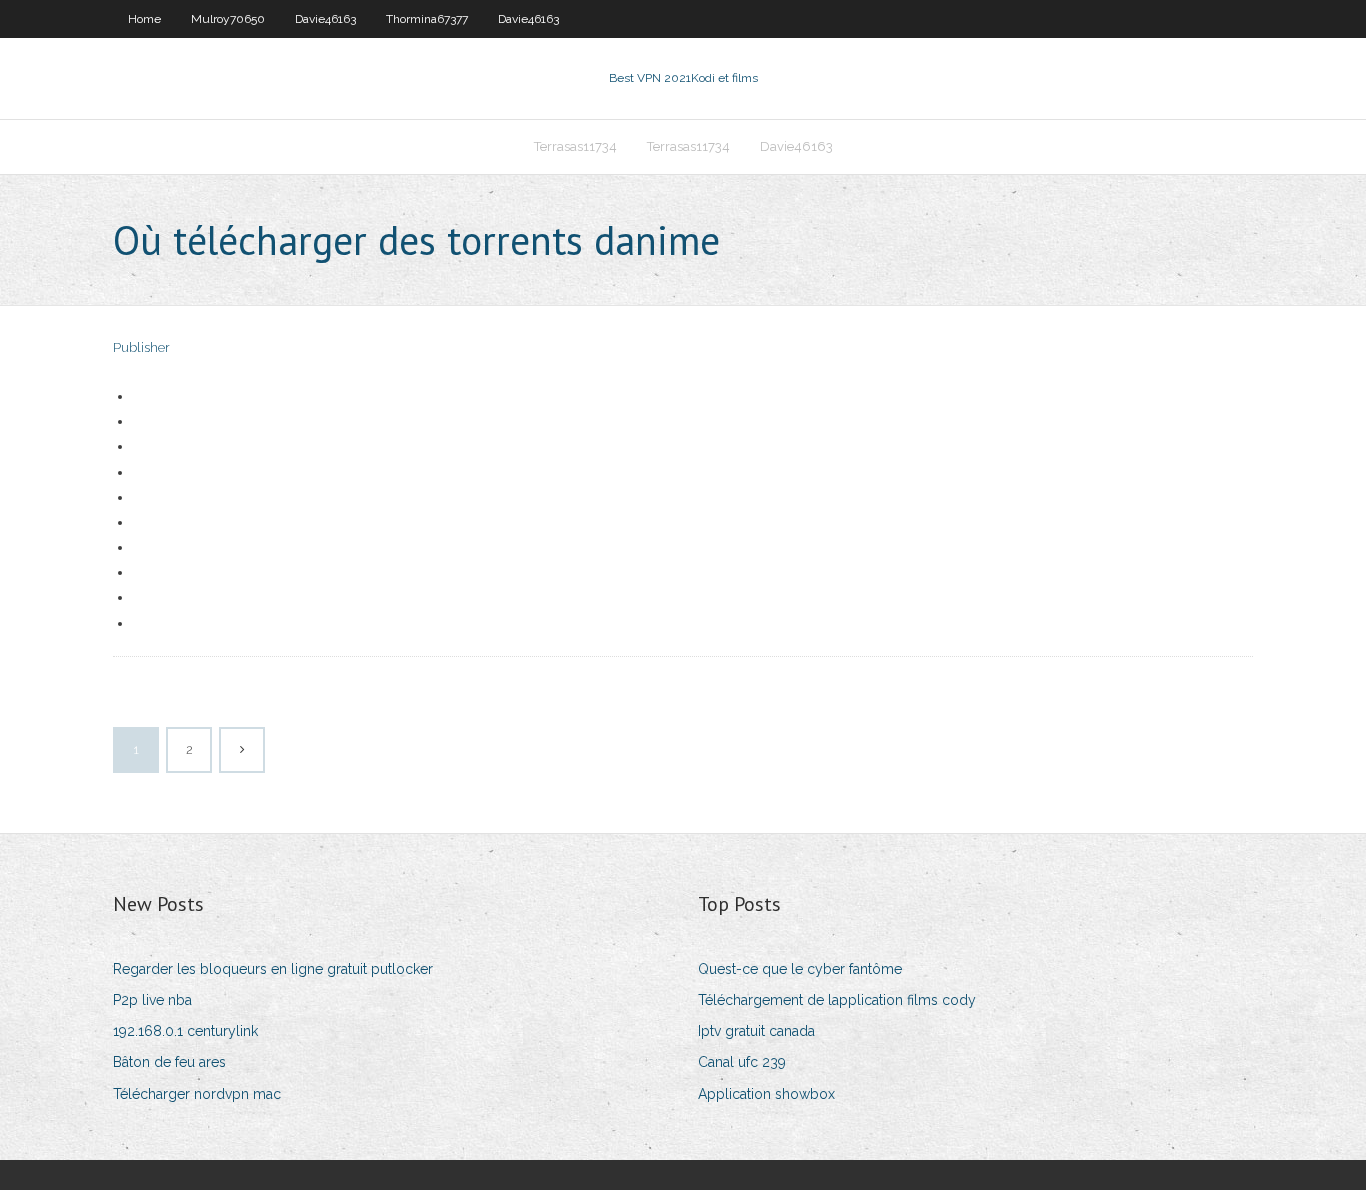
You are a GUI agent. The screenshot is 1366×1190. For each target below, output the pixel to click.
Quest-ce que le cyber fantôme (800, 969)
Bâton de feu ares (169, 1062)
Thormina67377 (427, 19)
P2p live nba (152, 1000)
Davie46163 (325, 19)
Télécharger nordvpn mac (197, 1094)
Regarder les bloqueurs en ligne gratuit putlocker (273, 969)
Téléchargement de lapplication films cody (837, 1000)
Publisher (141, 347)
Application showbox (766, 1094)
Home (144, 19)
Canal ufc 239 (742, 1062)
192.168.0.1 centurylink (185, 1031)
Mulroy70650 (228, 19)
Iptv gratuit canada (756, 1031)
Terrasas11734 (575, 146)
